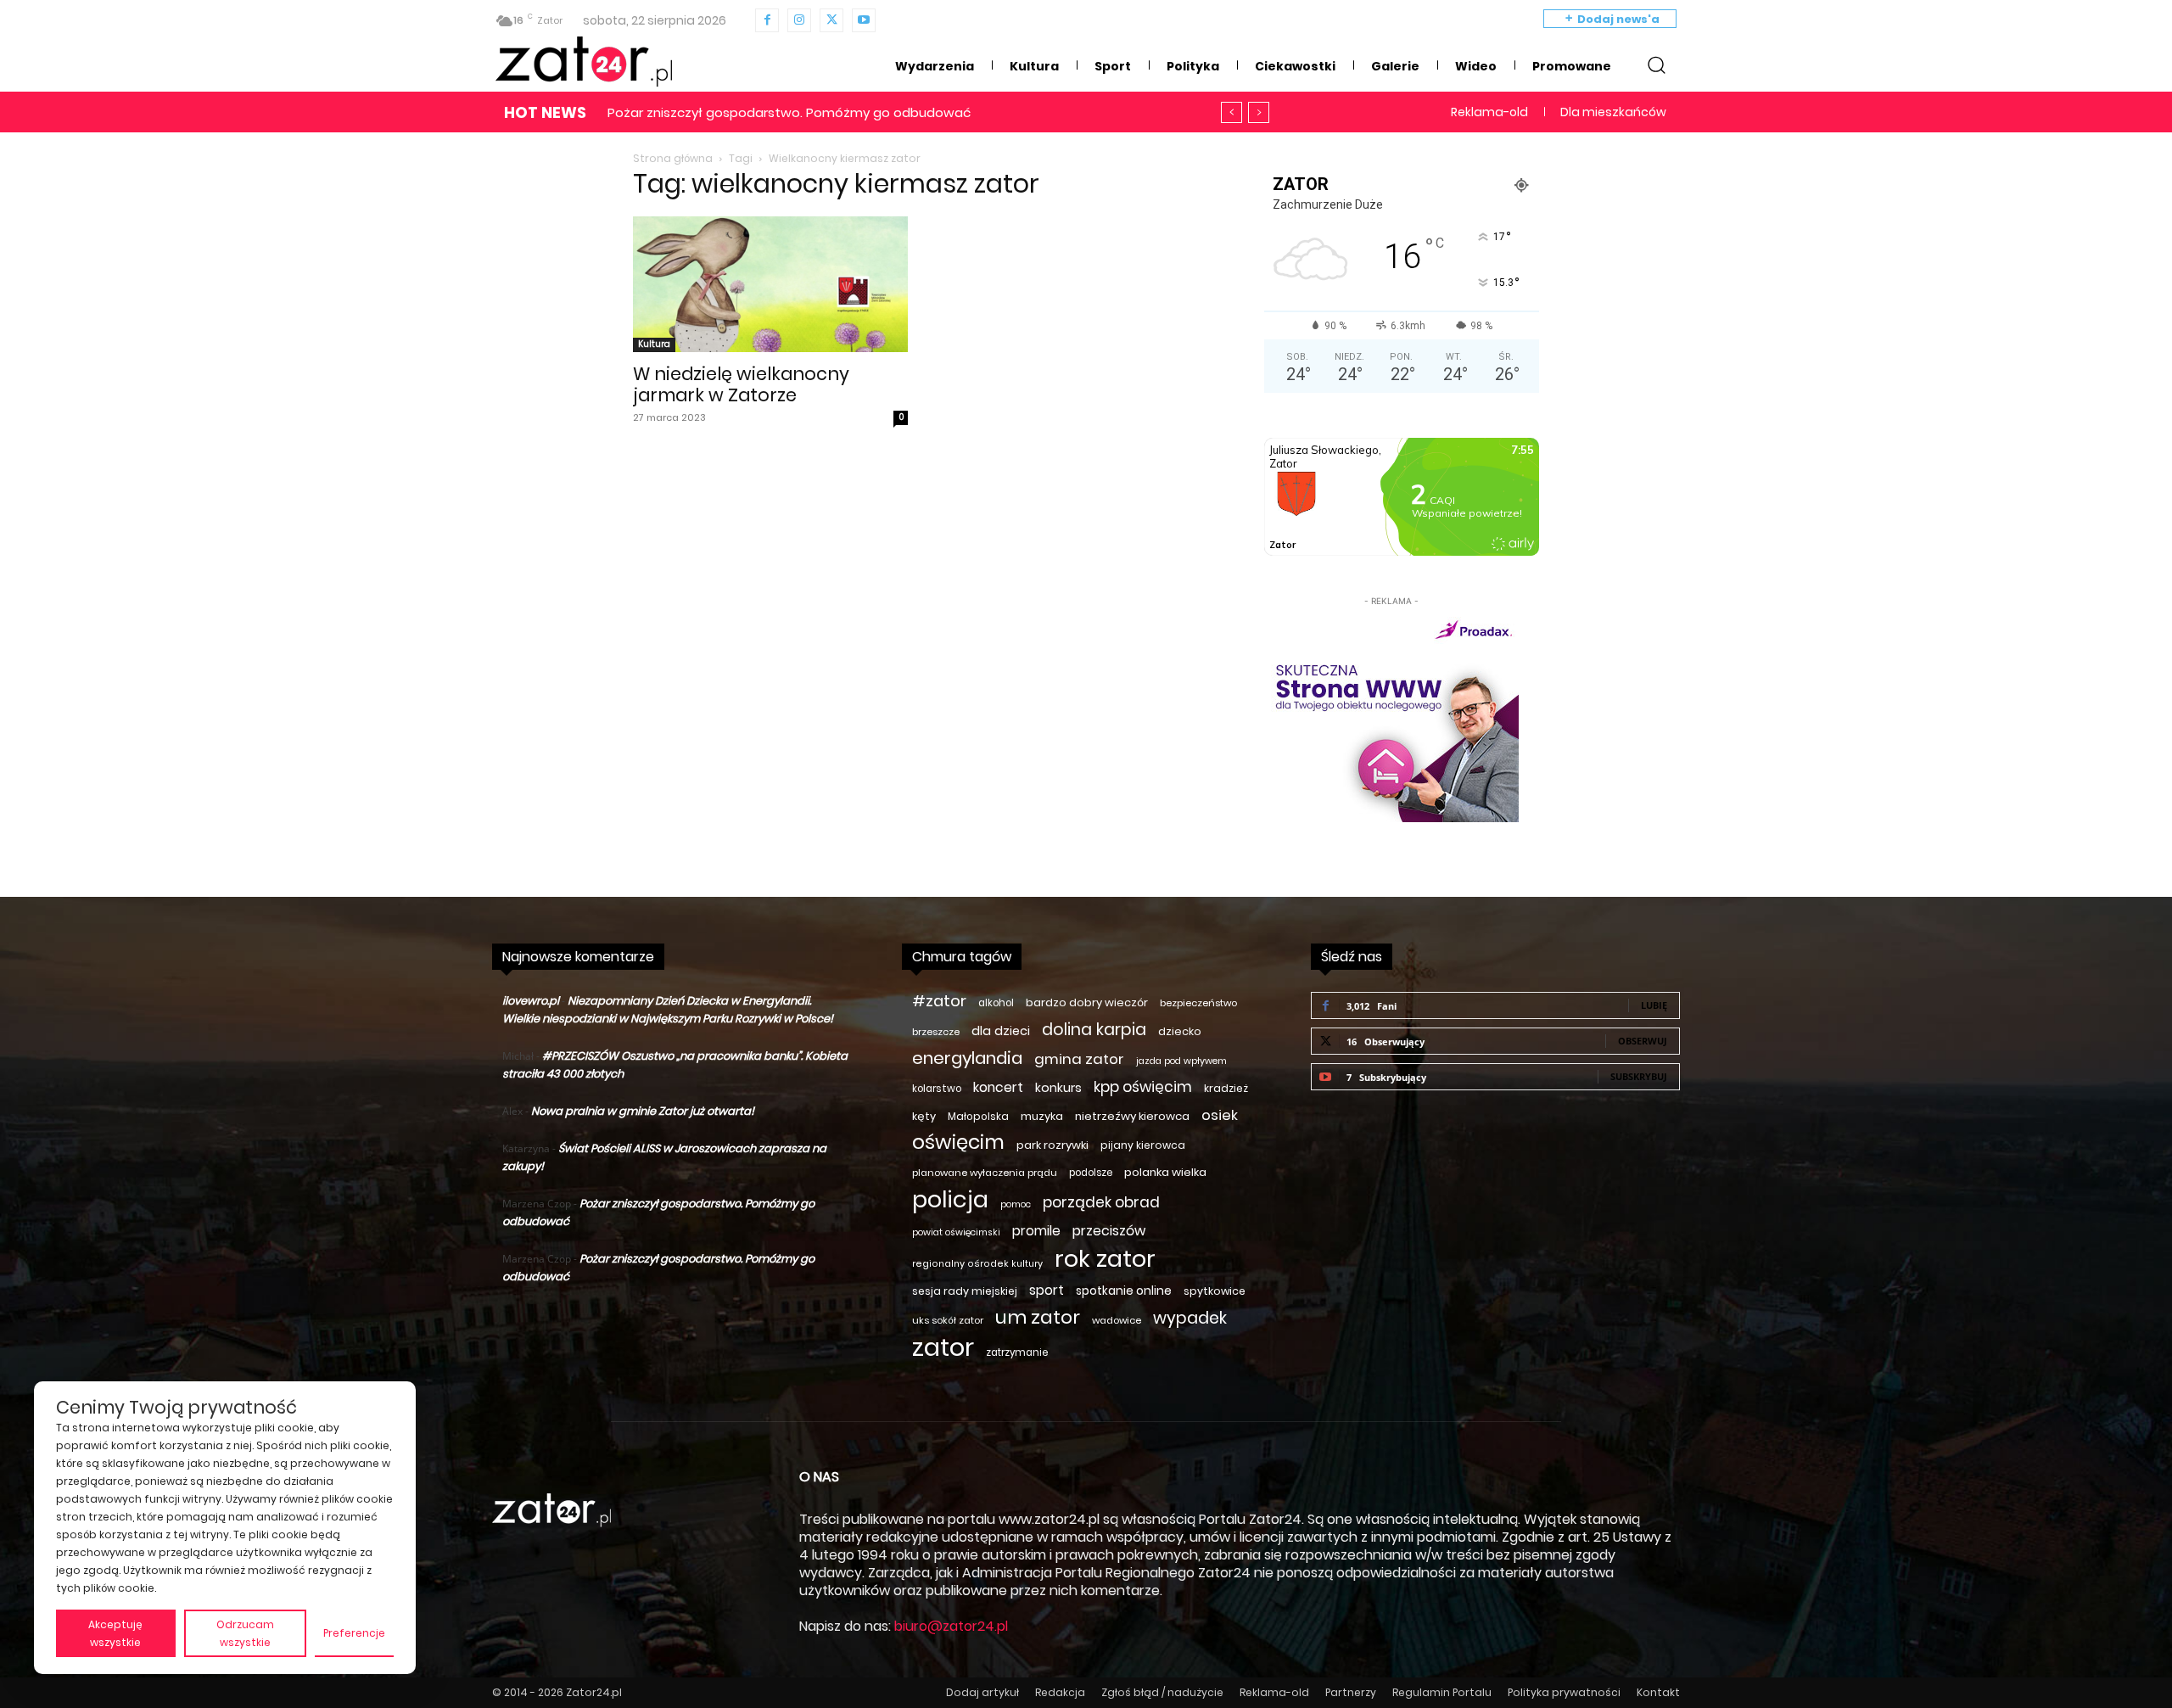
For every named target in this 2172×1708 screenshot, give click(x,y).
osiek (1220, 1115)
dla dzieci (1001, 1031)
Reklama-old (1274, 1692)
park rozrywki (1052, 1145)
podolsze (1091, 1173)
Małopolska (978, 1116)
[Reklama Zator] (1391, 716)
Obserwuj (1643, 1041)
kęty (924, 1116)
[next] (1259, 112)
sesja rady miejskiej (965, 1291)
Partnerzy (1351, 1692)
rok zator (1105, 1259)
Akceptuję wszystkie (115, 1633)
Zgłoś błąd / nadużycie (1162, 1692)
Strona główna (673, 158)
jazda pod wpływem (1181, 1061)
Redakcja (1060, 1692)
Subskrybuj (1639, 1076)
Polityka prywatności (1564, 1692)
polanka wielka (1165, 1172)
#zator (939, 1001)
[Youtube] (864, 20)
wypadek (1190, 1318)
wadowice (1117, 1320)
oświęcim (958, 1142)
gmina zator (1079, 1059)
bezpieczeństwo (1198, 1003)
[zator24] (584, 62)
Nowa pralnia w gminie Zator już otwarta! (643, 1111)
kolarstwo (937, 1089)
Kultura (654, 344)
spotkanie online (1124, 1291)
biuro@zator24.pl (951, 1626)
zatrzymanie (1017, 1352)
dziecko (1180, 1031)
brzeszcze (936, 1032)
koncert (998, 1087)
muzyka (1042, 1116)
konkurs (1058, 1088)
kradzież (1226, 1088)
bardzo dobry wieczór (1087, 1002)
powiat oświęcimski (956, 1232)
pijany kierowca (1143, 1145)
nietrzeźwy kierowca (1132, 1116)
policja (950, 1199)
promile (1036, 1231)
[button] (1656, 64)
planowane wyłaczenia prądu (985, 1173)
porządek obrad (1101, 1203)
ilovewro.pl (531, 1001)
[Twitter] (831, 20)
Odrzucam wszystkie (245, 1633)
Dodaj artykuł (982, 1692)
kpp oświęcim (1143, 1087)
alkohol (996, 1003)
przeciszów (1109, 1231)
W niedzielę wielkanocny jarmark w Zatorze (741, 384)
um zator (1038, 1317)
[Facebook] (767, 20)
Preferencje (354, 1633)
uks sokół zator (948, 1320)
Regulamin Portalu (1442, 1692)
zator (943, 1347)
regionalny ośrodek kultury (977, 1264)
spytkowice (1215, 1291)
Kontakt (1658, 1692)
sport (1047, 1290)
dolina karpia (1094, 1030)
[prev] (1232, 112)
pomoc (1016, 1204)
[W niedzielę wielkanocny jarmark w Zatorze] (770, 284)
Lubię (1654, 1005)
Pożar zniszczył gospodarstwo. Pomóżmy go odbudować (789, 112)
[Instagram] (799, 20)
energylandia (967, 1058)
